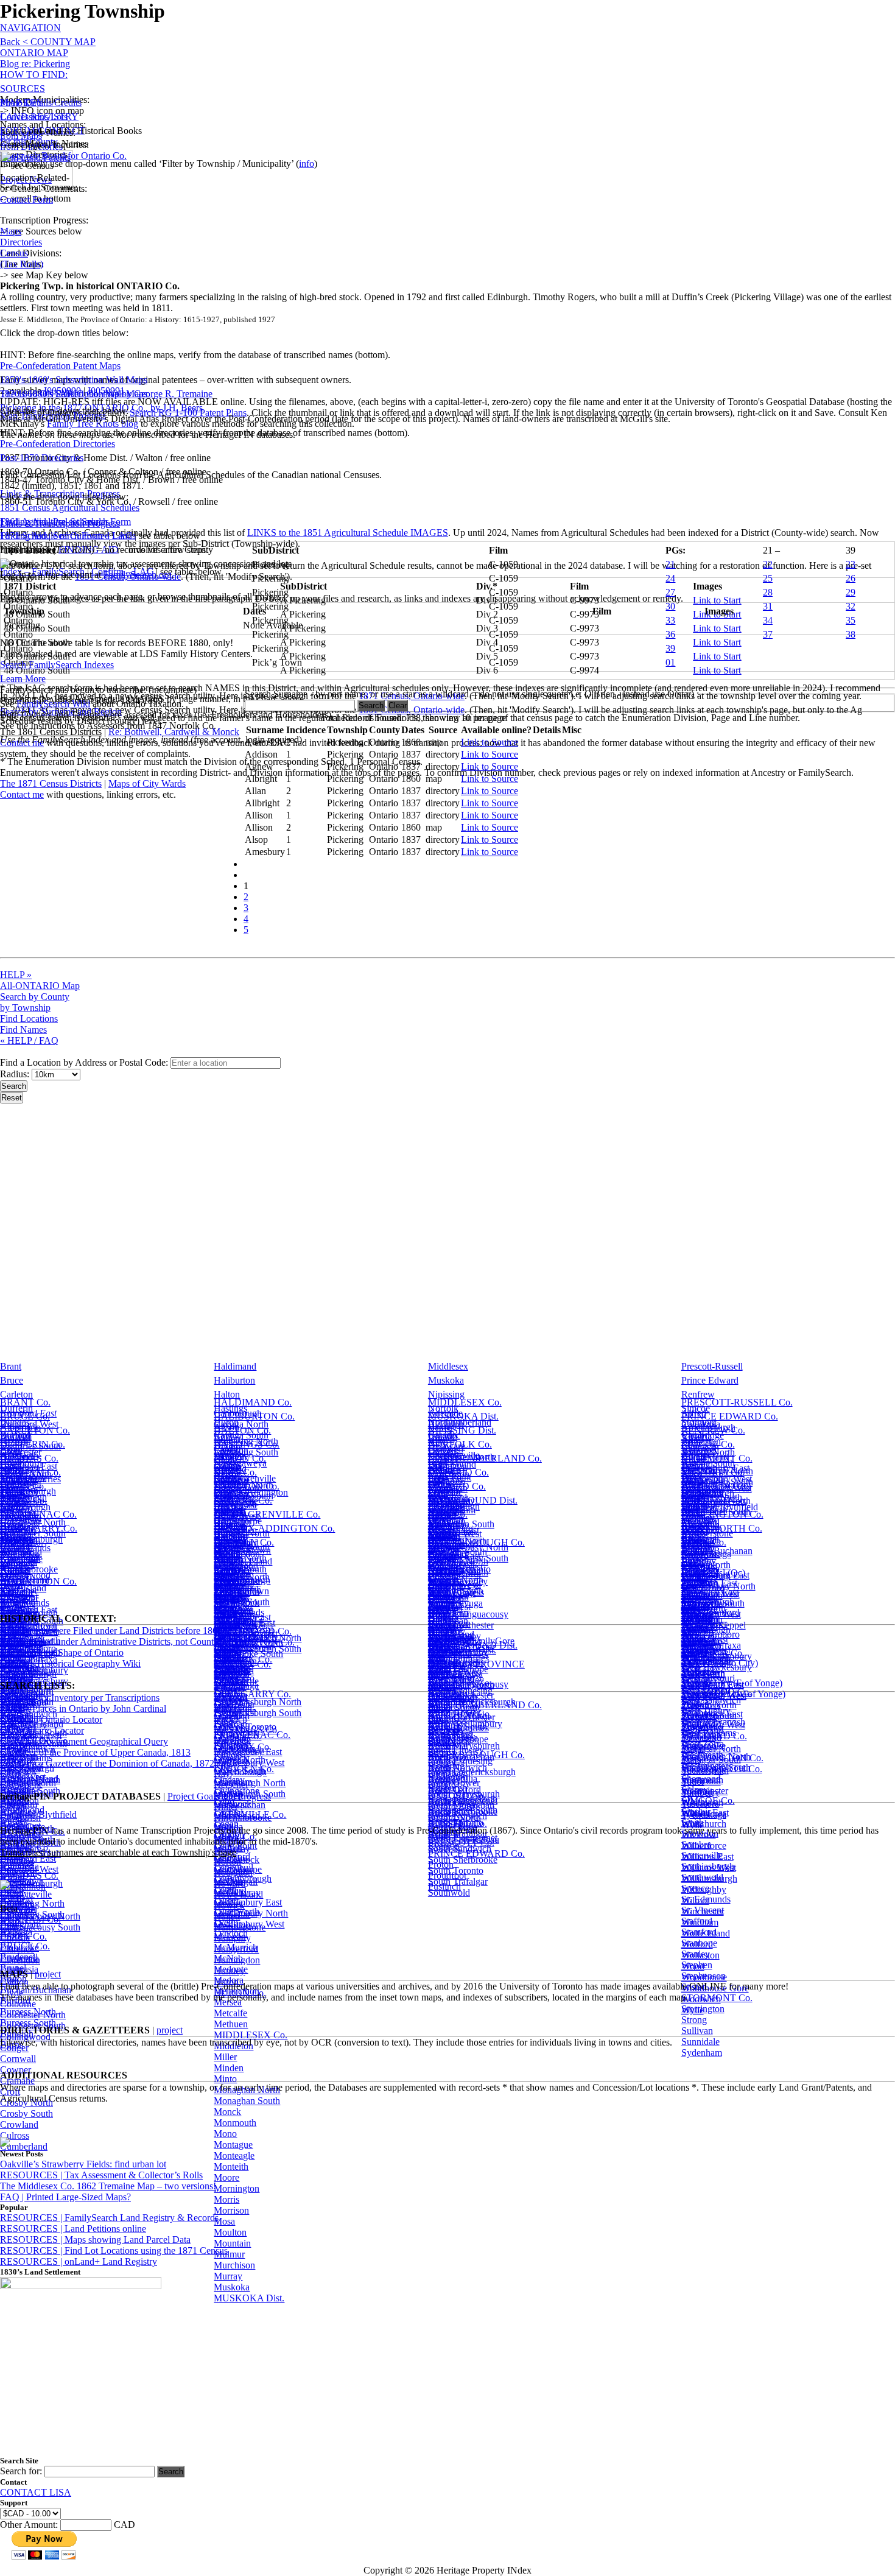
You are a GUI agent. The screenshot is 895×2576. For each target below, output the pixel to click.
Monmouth (235, 2123)
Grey (10, 1506)
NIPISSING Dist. (462, 1430)
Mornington (237, 2188)
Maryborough (240, 1772)
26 (851, 578)
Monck (227, 2112)
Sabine (694, 1570)
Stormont (699, 1422)
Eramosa (17, 1860)
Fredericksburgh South (258, 1713)
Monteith (231, 2166)
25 (768, 578)
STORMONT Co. (717, 1458)
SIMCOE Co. (708, 1444)
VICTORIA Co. (713, 1472)
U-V (690, 1562)
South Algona (455, 1640)
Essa (9, 1925)
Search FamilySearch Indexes (57, 665)
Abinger (16, 1570)
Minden (229, 2068)
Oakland (444, 1598)
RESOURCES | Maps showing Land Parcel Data (95, 2240)
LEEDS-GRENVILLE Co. (267, 1514)
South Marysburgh (464, 1794)
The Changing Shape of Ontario (62, 1652)
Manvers (230, 1695)
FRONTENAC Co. (38, 1514)
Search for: (21, 2471)
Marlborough (239, 1750)
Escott (12, 1892)
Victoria (697, 1436)
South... (443, 1604)
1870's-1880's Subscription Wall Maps (74, 394)
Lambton (231, 1450)
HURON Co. (240, 1458)
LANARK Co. (243, 1500)
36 (670, 634)
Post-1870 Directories (42, 458)
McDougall (236, 1881)
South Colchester (461, 1695)
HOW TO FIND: (34, 75)
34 (768, 620)
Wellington (702, 1478)
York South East (713, 1684)
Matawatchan (240, 1805)
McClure (231, 1870)
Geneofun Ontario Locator (51, 1719)
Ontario (443, 1436)
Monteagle (234, 2155)
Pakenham (448, 1612)
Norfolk (443, 1408)
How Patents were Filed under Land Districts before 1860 (111, 1631)
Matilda (228, 1827)
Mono (225, 2134)
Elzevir (14, 1805)
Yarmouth (700, 1640)
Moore (226, 2177)
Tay (689, 1584)
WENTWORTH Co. (722, 1769)
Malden (228, 1684)
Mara (224, 1706)
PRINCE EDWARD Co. (730, 1416)
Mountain (232, 2243)
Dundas (15, 1422)
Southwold (449, 1892)
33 (670, 620)
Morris (226, 2199)
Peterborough (454, 1506)
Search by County (35, 997)
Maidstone (234, 1662)
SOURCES (23, 89)
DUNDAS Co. (29, 1458)
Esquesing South (32, 1914)
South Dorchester (462, 1717)
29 (851, 592)
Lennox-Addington (251, 1492)
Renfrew (698, 1394)
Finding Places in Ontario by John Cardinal (83, 1709)
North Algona (455, 1570)
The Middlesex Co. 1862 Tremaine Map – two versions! (108, 2186)
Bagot (12, 1584)
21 (670, 564)
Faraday (229, 1570)
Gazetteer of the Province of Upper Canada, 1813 (95, 1752)
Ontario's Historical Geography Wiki (70, 1663)
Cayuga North (241, 1424)
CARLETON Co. (35, 1430)
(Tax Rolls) (22, 264)
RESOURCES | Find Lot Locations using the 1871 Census (114, 2250)
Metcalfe (230, 2013)
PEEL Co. (448, 1514)
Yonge (694, 1651)
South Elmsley (456, 1750)
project (48, 1974)
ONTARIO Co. (458, 1472)
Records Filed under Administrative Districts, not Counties (112, 1642)
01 (670, 662)
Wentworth (703, 1492)
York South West (714, 1695)
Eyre (9, 1980)
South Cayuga (455, 1673)
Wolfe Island (706, 1933)
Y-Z (689, 1604)
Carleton (16, 1394)
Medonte (231, 1969)
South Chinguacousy (468, 1684)
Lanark (227, 1464)
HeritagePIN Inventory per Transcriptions (80, 1698)
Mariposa (232, 1728)
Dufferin (16, 1408)
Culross (15, 2135)
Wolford (697, 1944)
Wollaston (700, 1955)
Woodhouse (704, 1977)
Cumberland (24, 2146)
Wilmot (695, 1900)
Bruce (12, 1380)
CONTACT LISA (36, 2492)
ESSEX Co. (23, 1500)
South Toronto (456, 1870)
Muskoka (446, 1380)
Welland (697, 1464)
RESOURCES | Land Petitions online (73, 2229)
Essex (11, 1464)
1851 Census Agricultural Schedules (70, 508)
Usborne (698, 1598)
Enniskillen (22, 1838)
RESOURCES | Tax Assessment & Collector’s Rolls (101, 2175)
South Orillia (453, 1827)
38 (851, 634)
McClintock (237, 1860)
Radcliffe (446, 1626)
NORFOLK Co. (460, 1444)
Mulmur (229, 2254)
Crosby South (26, 2113)
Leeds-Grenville (245, 1478)
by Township (25, 1008)
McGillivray (237, 1892)
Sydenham (702, 2053)
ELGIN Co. (23, 1486)
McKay (228, 1903)
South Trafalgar (458, 1881)
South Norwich (458, 1816)
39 (670, 648)
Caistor (14, 1598)
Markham (232, 1739)
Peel (436, 1478)
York (691, 1506)
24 (670, 578)
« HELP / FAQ (29, 1040)
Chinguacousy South (40, 1927)
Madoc (227, 1651)
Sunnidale (700, 2042)
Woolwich (701, 1999)
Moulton (230, 2232)
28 (768, 592)
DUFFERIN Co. (33, 1444)
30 (670, 606)
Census (14, 253)
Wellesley (700, 1747)
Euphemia (19, 1958)
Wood (693, 1966)
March (226, 1717)
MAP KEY (22, 103)
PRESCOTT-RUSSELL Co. (737, 1402)
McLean (230, 1936)
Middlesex (448, 1366)
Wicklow (699, 1835)
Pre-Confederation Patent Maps (60, 366)
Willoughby (704, 1889)
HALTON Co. (242, 1430)
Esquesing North (32, 1903)
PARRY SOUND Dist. (473, 1500)
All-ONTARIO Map (40, 986)
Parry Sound (452, 1464)
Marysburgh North (250, 1783)
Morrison (231, 2210)
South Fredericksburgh (472, 1772)
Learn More (23, 679)
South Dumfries (458, 1728)
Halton (227, 1394)
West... (694, 1576)
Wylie (693, 2010)
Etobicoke (19, 1947)
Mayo (225, 1838)
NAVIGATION (30, 28)
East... (12, 1590)
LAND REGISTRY (39, 117)
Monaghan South (247, 2101)
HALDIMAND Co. (253, 1402)
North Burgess (456, 1592)
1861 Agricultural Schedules (54, 522)
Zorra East (701, 1717)
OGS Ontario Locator (42, 1730)
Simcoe (696, 1408)
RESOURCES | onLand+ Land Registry (79, 2261)
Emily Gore (23, 1827)
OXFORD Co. (457, 1486)
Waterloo (699, 1450)
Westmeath (702, 1780)
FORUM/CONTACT (42, 131)
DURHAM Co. (30, 1472)
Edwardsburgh (28, 1673)
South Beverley (458, 1651)
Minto (225, 2079)
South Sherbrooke (463, 1860)
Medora (229, 1980)
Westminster (705, 1791)
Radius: (16, 1074)
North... (443, 1534)
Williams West (709, 1867)
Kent (223, 1436)
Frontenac (19, 1478)
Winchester (703, 1911)
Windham (700, 1922)
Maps (11, 231)
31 (768, 606)
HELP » (16, 975)
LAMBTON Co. (247, 1486)
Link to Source (490, 742)
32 (851, 606)
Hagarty (229, 1598)
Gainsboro (234, 1584)
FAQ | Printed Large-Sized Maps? (65, 2197)
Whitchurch (704, 1824)
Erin (8, 1870)
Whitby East (705, 1813)
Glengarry (19, 1492)
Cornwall (18, 2059)
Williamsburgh (709, 1878)
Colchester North (33, 2015)
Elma (10, 1772)
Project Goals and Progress (219, 1796)
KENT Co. (235, 1472)
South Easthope (458, 1739)
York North (703, 1673)
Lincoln (229, 1506)
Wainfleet (700, 1626)
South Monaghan (461, 1805)
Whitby (696, 1802)
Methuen (231, 2024)
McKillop (232, 1925)
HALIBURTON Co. (254, 1416)
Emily (12, 1816)
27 (670, 592)
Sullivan (697, 2031)
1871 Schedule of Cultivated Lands (68, 536)
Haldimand (235, 1366)
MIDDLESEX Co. (465, 1402)
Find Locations (29, 1019)
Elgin (10, 1450)
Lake (223, 1626)
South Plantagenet (463, 1838)
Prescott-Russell (712, 1366)
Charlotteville (26, 1894)
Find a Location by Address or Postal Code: (84, 1062)
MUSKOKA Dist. (463, 1416)
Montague (233, 2145)
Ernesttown (22, 1881)
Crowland (19, 2124)
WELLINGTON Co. (722, 1514)
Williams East (707, 1856)
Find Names (23, 1029)
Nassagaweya (455, 1584)
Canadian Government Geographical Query (84, 1741)
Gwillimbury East (248, 1902)
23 (851, 564)
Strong (694, 2020)
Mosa (224, 2221)
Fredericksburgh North (258, 1702)
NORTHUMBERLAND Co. (485, 1458)
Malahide (232, 1673)
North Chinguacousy (468, 1614)
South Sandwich (460, 1849)
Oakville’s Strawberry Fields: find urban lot (83, 2164)
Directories (21, 242)
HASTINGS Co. (247, 1444)
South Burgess (456, 1662)
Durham (16, 1436)
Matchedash (237, 1816)
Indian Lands (239, 1612)
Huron (226, 1422)
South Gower (454, 1783)
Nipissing (446, 1394)
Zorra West (703, 1728)
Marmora (231, 1761)
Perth (438, 1492)
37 (768, 634)
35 (851, 620)
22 (768, 564)
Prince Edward (710, 1380)
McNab (228, 1958)
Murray (228, 2276)
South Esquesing (460, 1761)
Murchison (234, 2265)
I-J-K (224, 1576)
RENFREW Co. (713, 1430)
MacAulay (234, 1640)
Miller (225, 2057)
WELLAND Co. (714, 1500)
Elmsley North (28, 1783)
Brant (11, 1366)
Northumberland (460, 1422)
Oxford (442, 1450)
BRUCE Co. (25, 1416)
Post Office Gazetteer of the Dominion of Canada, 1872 (107, 1763)
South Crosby (455, 1706)
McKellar (232, 1914)
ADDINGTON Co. (38, 1581)
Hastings (230, 1408)
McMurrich (236, 1947)
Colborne (18, 2004)
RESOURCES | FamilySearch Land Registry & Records (109, 2218)
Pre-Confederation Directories (58, 444)
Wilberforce (704, 1846)
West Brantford (711, 1612)
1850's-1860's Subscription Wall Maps (74, 380)
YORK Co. (704, 1662)
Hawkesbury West (249, 1763)
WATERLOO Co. (716, 1486)
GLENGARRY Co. (252, 1694)
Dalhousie (19, 1612)
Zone (691, 1706)
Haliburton (234, 1380)
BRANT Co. (25, 1402)
